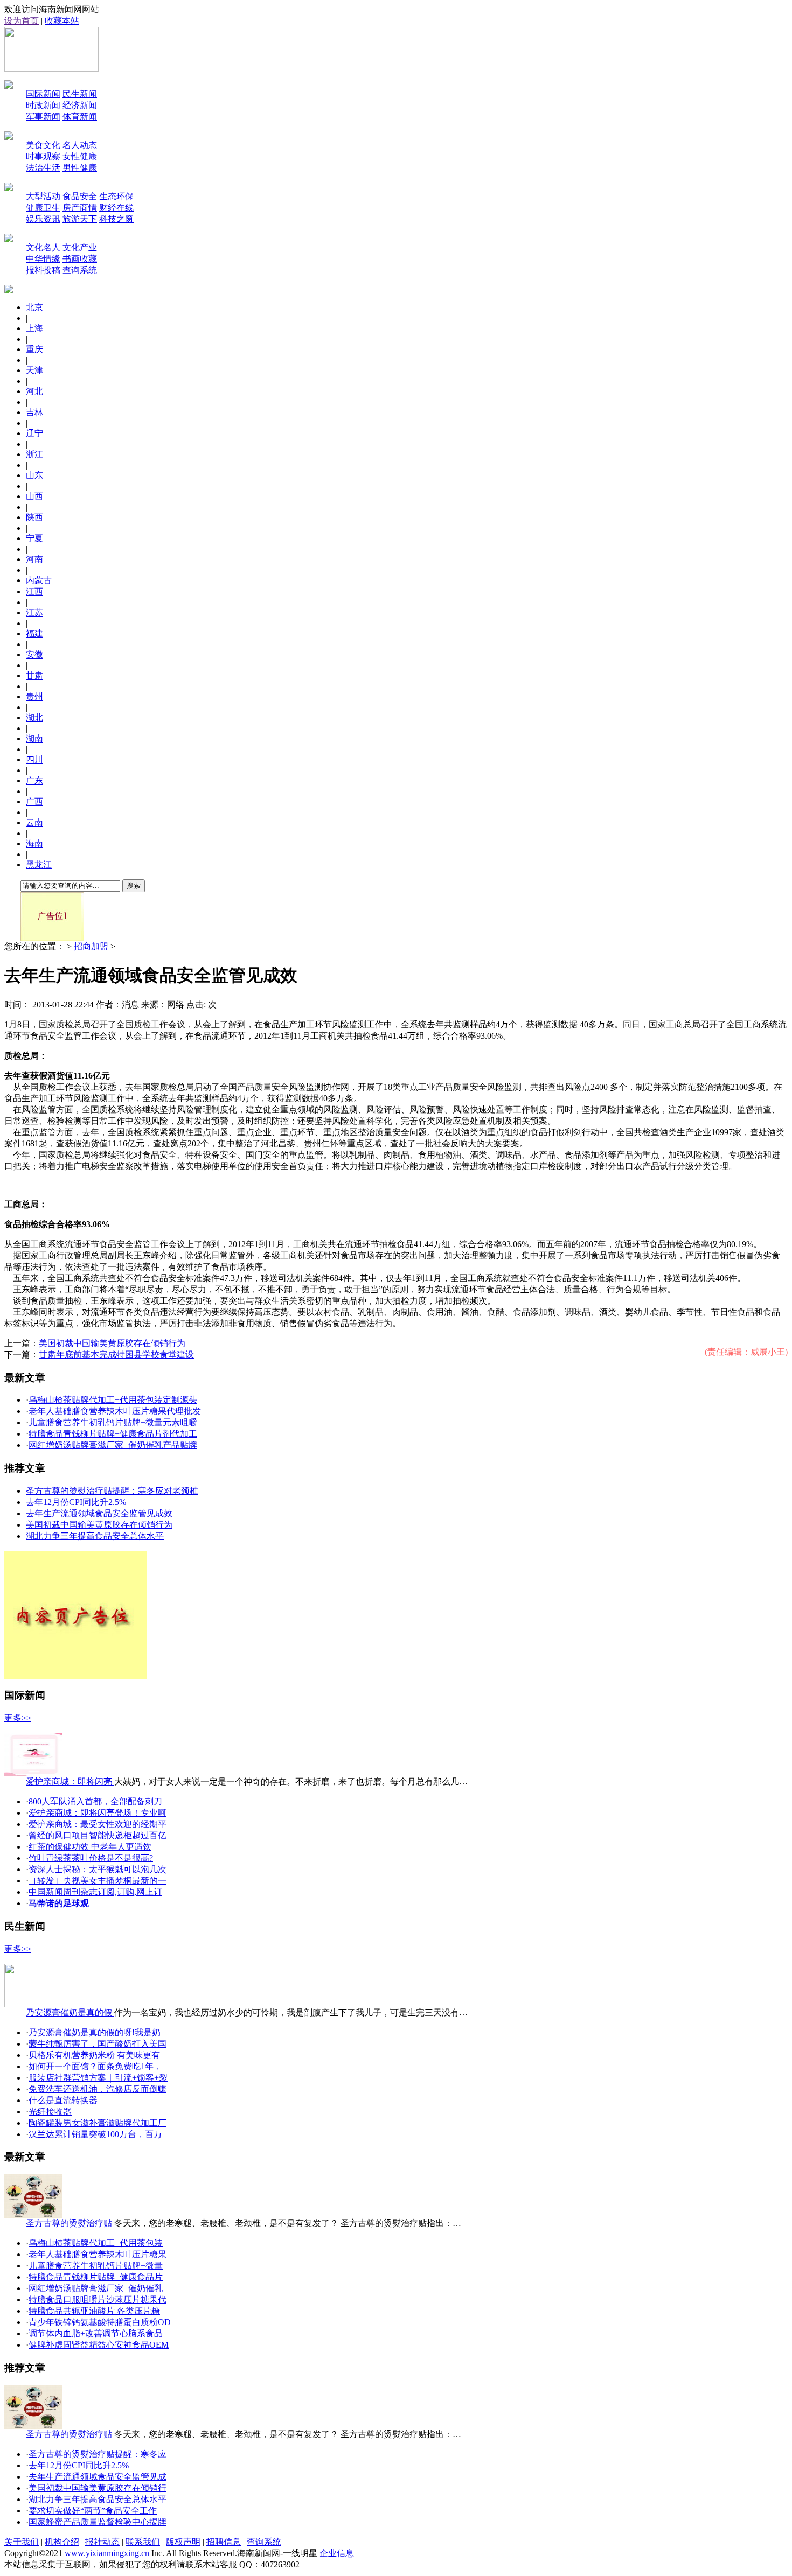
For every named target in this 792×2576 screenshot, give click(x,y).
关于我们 (22, 2542)
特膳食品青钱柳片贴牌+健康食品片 (96, 2277)
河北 (34, 391)
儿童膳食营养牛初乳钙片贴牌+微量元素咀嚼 (113, 1422)
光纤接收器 (50, 2112)
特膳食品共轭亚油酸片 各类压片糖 (94, 2311)
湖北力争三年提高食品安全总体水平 (95, 1536)
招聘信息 (224, 2542)
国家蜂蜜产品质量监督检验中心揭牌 (98, 2522)
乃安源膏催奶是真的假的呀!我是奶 (95, 2032)
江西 (34, 591)
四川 (34, 759)
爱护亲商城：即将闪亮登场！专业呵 (98, 1813)
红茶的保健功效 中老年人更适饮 (90, 1847)
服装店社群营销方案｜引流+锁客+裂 (98, 2078)
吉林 (34, 412)
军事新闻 (43, 117)
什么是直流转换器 (63, 2100)
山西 (34, 496)
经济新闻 (80, 105)
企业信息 (337, 2553)
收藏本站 (62, 21)
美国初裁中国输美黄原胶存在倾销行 (98, 2488)
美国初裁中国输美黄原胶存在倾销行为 (112, 1343)
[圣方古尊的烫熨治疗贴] (33, 2215)
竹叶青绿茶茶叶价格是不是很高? (91, 1858)
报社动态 (102, 2542)
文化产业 (80, 247)
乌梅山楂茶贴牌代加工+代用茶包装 (96, 2243)
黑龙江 (39, 864)
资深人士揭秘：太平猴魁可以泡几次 (98, 1869)
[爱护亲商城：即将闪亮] (33, 1773)
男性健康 (80, 168)
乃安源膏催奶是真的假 (70, 2012)
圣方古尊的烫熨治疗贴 (70, 2223)
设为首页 (22, 21)
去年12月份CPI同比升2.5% (76, 1502)
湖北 (34, 717)
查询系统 (80, 270)
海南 (34, 843)
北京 (34, 307)
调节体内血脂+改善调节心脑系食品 (96, 2333)
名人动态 (80, 145)
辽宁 (34, 433)
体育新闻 (80, 117)
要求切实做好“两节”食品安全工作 (93, 2511)
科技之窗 (116, 219)
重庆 (34, 349)
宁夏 (34, 538)
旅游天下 (80, 219)
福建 (34, 633)
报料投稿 (43, 270)
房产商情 (80, 208)
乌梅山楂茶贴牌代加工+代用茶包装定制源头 (113, 1400)
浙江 (34, 454)
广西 (34, 801)
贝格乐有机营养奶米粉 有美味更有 (94, 2055)
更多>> (18, 1718)
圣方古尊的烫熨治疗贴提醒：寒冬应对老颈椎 (112, 1491)
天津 (34, 370)
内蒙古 (39, 580)
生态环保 (116, 196)
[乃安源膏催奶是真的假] (33, 2004)
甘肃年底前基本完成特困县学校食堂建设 (116, 1354)
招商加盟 (91, 946)
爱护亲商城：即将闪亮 (70, 1781)
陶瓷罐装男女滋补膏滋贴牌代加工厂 (98, 2123)
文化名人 (43, 247)
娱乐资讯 (43, 219)
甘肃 (34, 675)
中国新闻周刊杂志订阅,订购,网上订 (95, 1892)
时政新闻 (43, 105)
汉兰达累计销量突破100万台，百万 (95, 2134)
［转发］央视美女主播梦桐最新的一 (98, 1881)
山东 (34, 475)
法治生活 (43, 168)
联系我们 (143, 2542)
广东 (34, 780)
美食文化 (43, 145)
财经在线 (116, 208)
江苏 (34, 612)
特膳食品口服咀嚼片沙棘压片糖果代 (98, 2299)
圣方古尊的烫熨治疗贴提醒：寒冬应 (98, 2454)
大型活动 (43, 196)
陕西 (34, 517)
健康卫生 (43, 208)
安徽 (34, 654)
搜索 (134, 885)
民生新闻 (80, 94)
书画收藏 (80, 259)
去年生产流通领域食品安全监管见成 (98, 2477)
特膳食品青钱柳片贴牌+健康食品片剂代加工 (113, 1434)
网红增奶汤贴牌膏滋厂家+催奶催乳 (96, 2288)
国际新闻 (43, 94)
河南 (34, 559)
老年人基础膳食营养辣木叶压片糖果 (98, 2254)
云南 (34, 822)
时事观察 (43, 156)
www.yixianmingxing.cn (107, 2553)
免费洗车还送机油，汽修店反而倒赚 (98, 2089)
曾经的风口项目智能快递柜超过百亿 (98, 1835)
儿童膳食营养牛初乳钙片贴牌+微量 (96, 2266)
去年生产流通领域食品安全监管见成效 (99, 1513)
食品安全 (80, 196)
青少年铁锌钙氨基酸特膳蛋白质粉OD (100, 2322)
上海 (34, 328)
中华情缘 (43, 259)
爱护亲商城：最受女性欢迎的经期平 (98, 1824)
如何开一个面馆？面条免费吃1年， (95, 2066)
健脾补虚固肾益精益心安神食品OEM (99, 2345)
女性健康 (80, 156)
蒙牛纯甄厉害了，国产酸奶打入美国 (98, 2044)
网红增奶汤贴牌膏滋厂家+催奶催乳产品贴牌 (113, 1445)
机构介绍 (62, 2542)
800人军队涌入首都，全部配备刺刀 (95, 1801)
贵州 (34, 696)
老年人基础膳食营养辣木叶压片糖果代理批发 (115, 1411)
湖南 (34, 738)
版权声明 (183, 2542)
